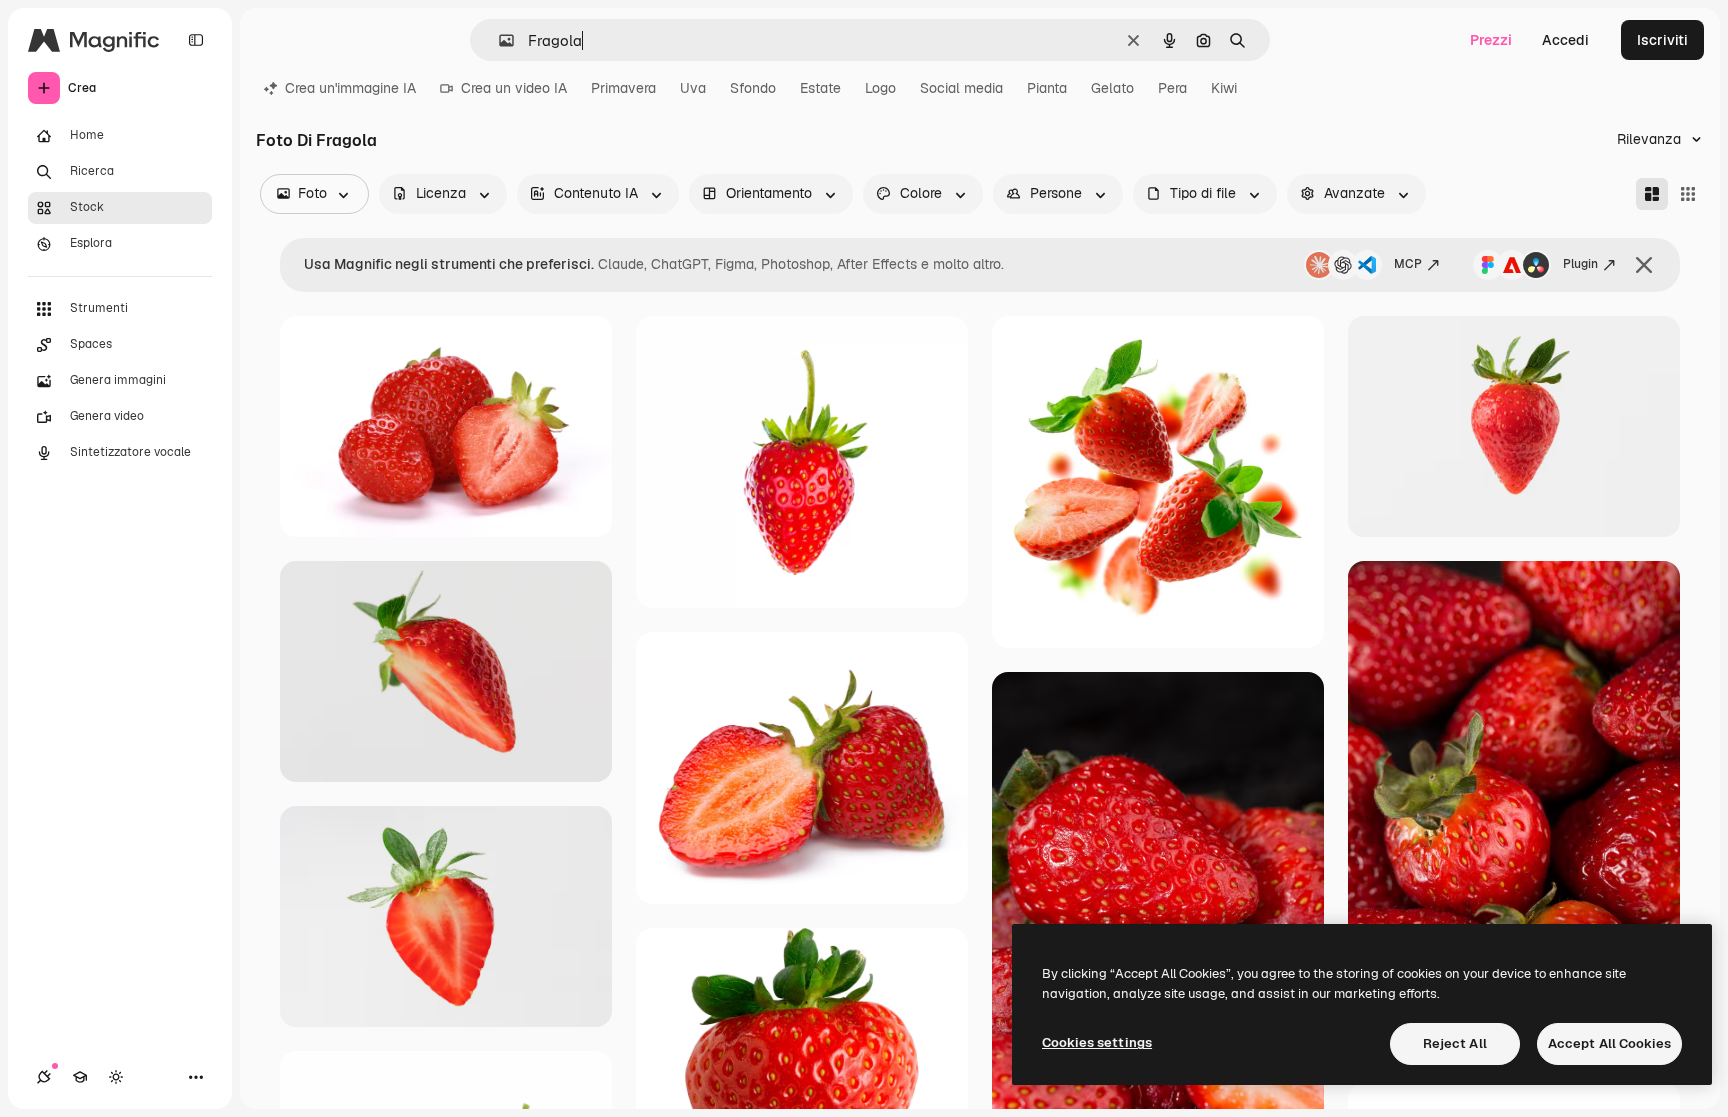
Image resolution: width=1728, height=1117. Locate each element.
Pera (1172, 88)
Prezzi (1491, 40)
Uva (693, 88)
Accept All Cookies (1609, 1043)
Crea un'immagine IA (350, 88)
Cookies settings (1097, 1042)
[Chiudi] (1644, 265)
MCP (1408, 264)
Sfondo (753, 88)
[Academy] (80, 1077)
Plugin (1580, 264)
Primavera (623, 88)
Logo (880, 88)
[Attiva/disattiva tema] (116, 1077)
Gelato (1112, 88)
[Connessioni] (44, 1077)
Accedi (1565, 40)
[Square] (1688, 194)
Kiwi (1224, 88)
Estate (820, 88)
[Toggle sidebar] (196, 40)
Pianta (1047, 88)
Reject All (1455, 1043)
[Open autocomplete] (498, 40)
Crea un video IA (514, 88)
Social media (961, 88)
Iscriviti (1662, 40)
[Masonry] (1652, 194)
